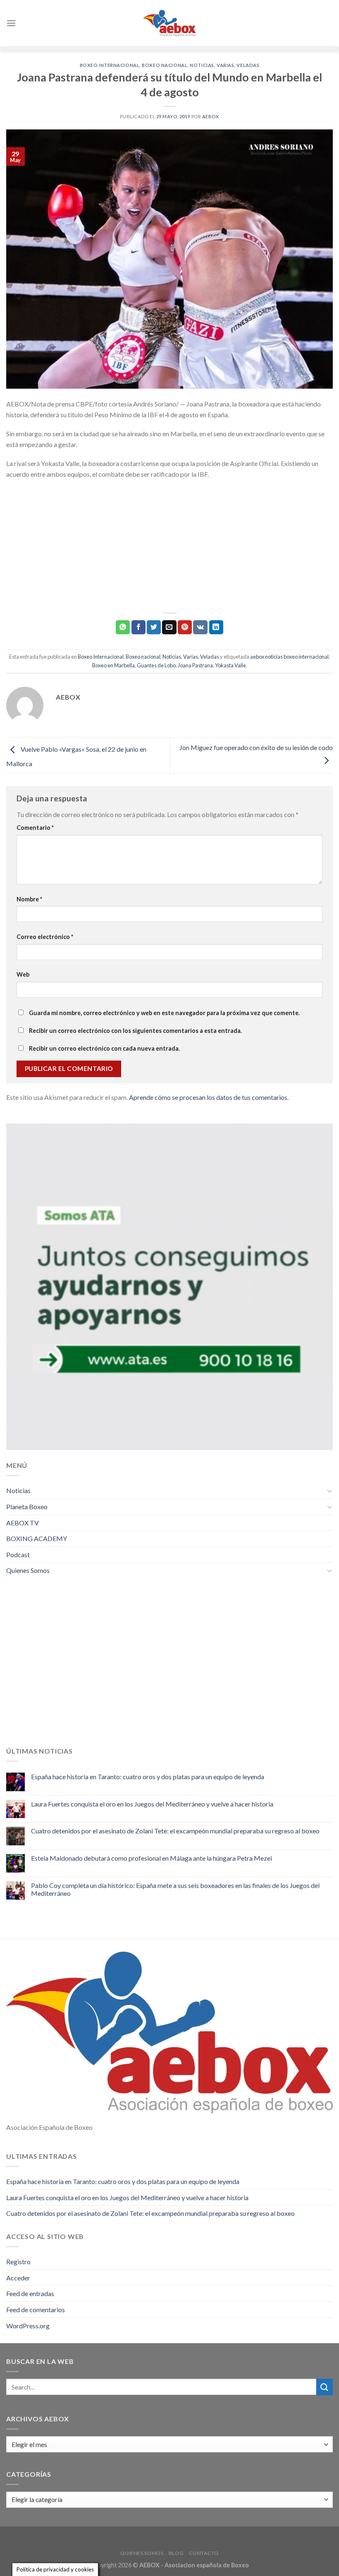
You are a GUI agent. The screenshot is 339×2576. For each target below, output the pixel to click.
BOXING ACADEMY (37, 1538)
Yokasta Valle (230, 665)
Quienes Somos (28, 1570)
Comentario (35, 828)
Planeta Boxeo (27, 1507)
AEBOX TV (23, 1523)
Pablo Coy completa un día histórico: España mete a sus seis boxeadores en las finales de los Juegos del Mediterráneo (175, 1889)
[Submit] (325, 2387)
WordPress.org (28, 2326)
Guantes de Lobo (156, 665)
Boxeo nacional (165, 65)
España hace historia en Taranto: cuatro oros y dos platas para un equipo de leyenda (148, 1777)
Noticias (202, 65)
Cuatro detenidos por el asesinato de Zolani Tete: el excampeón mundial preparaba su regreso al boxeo (175, 1831)
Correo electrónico (45, 937)
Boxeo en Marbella (113, 665)
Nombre (29, 899)
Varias (225, 65)
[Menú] (11, 23)
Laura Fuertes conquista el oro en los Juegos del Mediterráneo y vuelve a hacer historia (152, 1804)
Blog (176, 2553)
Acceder (18, 2278)
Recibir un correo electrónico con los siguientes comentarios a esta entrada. (135, 1031)
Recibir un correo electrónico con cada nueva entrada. (104, 1048)
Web (23, 974)
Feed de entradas (30, 2293)
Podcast (18, 1554)
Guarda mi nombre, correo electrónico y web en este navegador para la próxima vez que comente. (164, 1013)
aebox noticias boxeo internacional (289, 657)
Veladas (248, 65)
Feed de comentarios (36, 2310)
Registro (18, 2262)
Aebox (211, 116)
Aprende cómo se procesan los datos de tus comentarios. (209, 1097)
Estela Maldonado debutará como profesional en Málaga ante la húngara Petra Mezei (152, 1858)
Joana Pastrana (195, 665)
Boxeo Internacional (110, 65)
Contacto (204, 2553)
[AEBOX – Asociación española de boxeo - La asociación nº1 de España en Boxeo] (169, 23)
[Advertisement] (169, 546)
